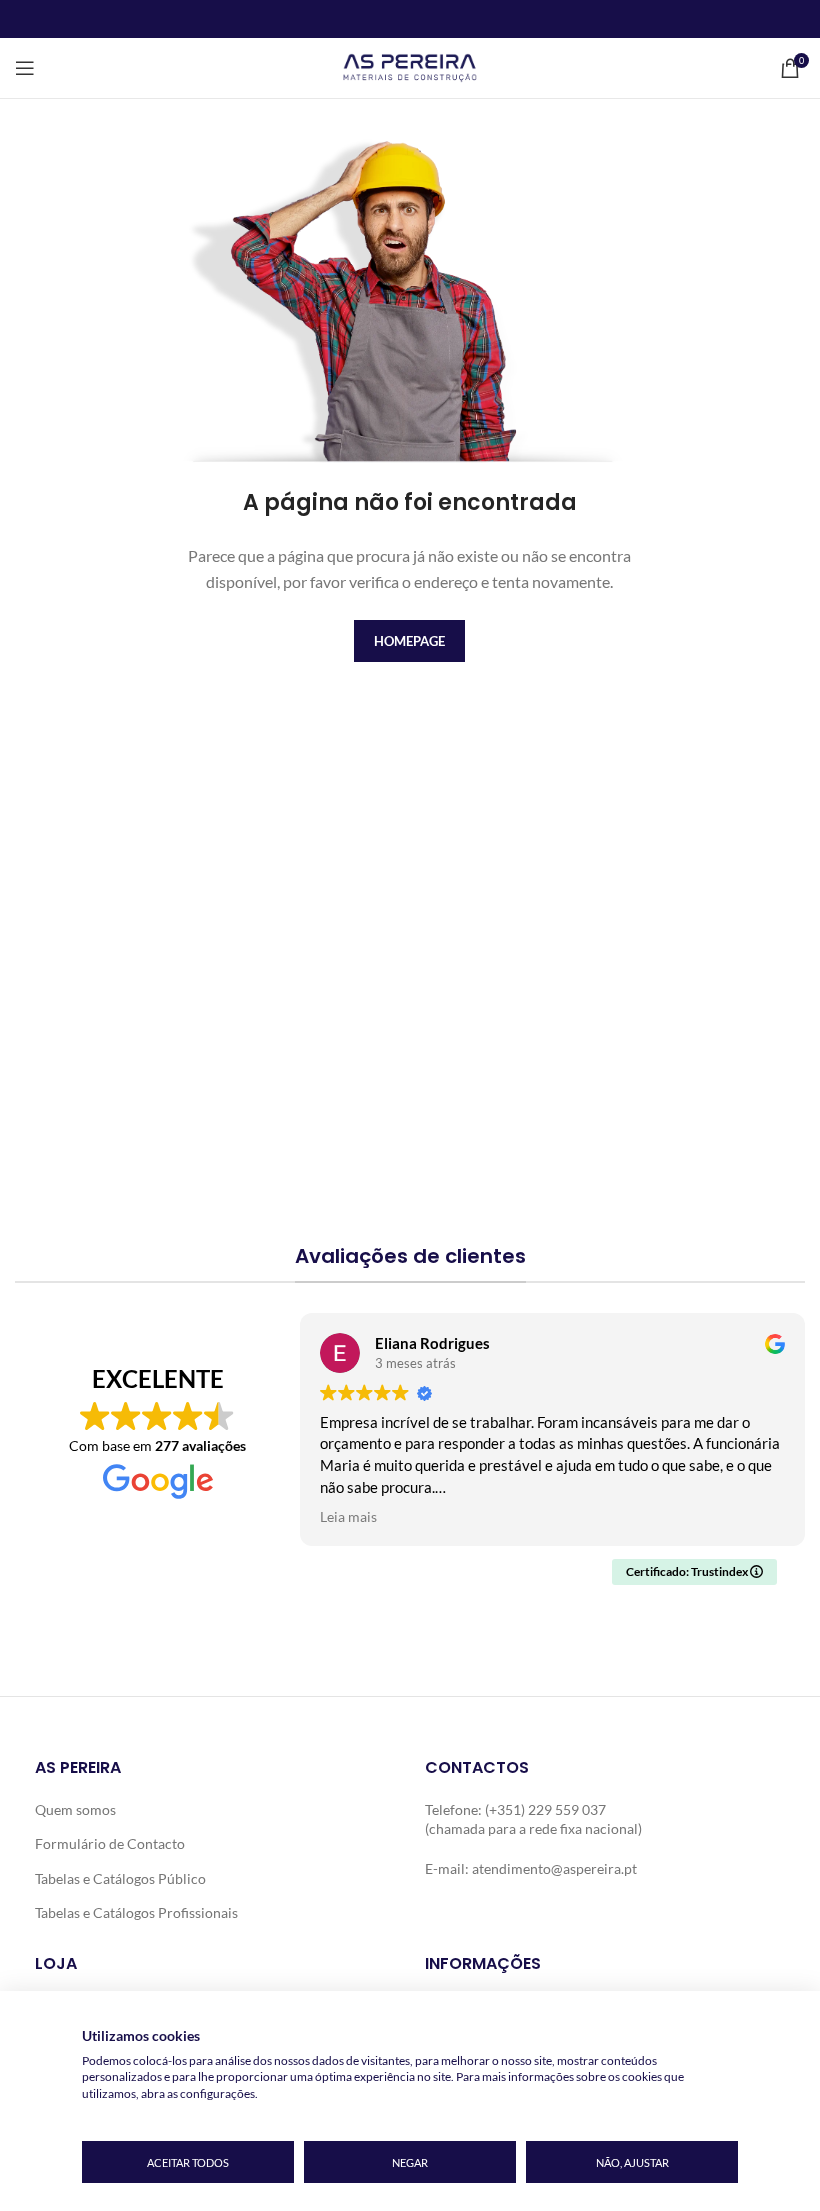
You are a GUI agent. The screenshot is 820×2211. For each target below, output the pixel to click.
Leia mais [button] (348, 1517)
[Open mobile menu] (25, 68)
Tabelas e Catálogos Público (120, 1878)
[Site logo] (409, 66)
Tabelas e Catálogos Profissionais (136, 1912)
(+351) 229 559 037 (545, 1809)
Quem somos (75, 1809)
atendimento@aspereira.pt (554, 1868)
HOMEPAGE (409, 641)
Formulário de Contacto (110, 1843)
